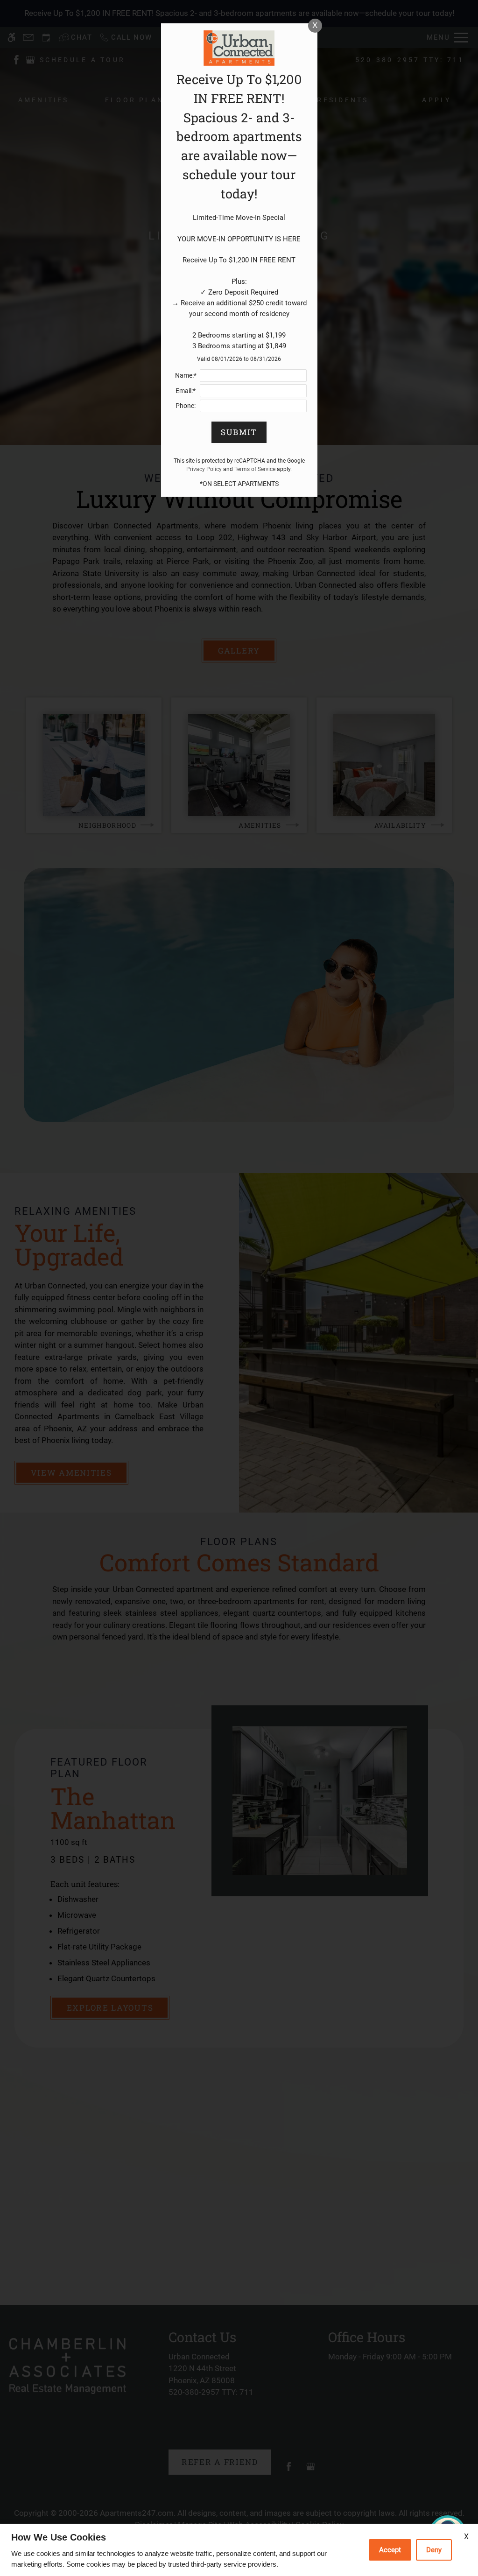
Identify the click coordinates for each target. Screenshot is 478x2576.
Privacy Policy (204, 469)
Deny (434, 2550)
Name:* (186, 375)
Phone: (186, 406)
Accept (390, 2550)
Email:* (186, 391)
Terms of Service (255, 469)
